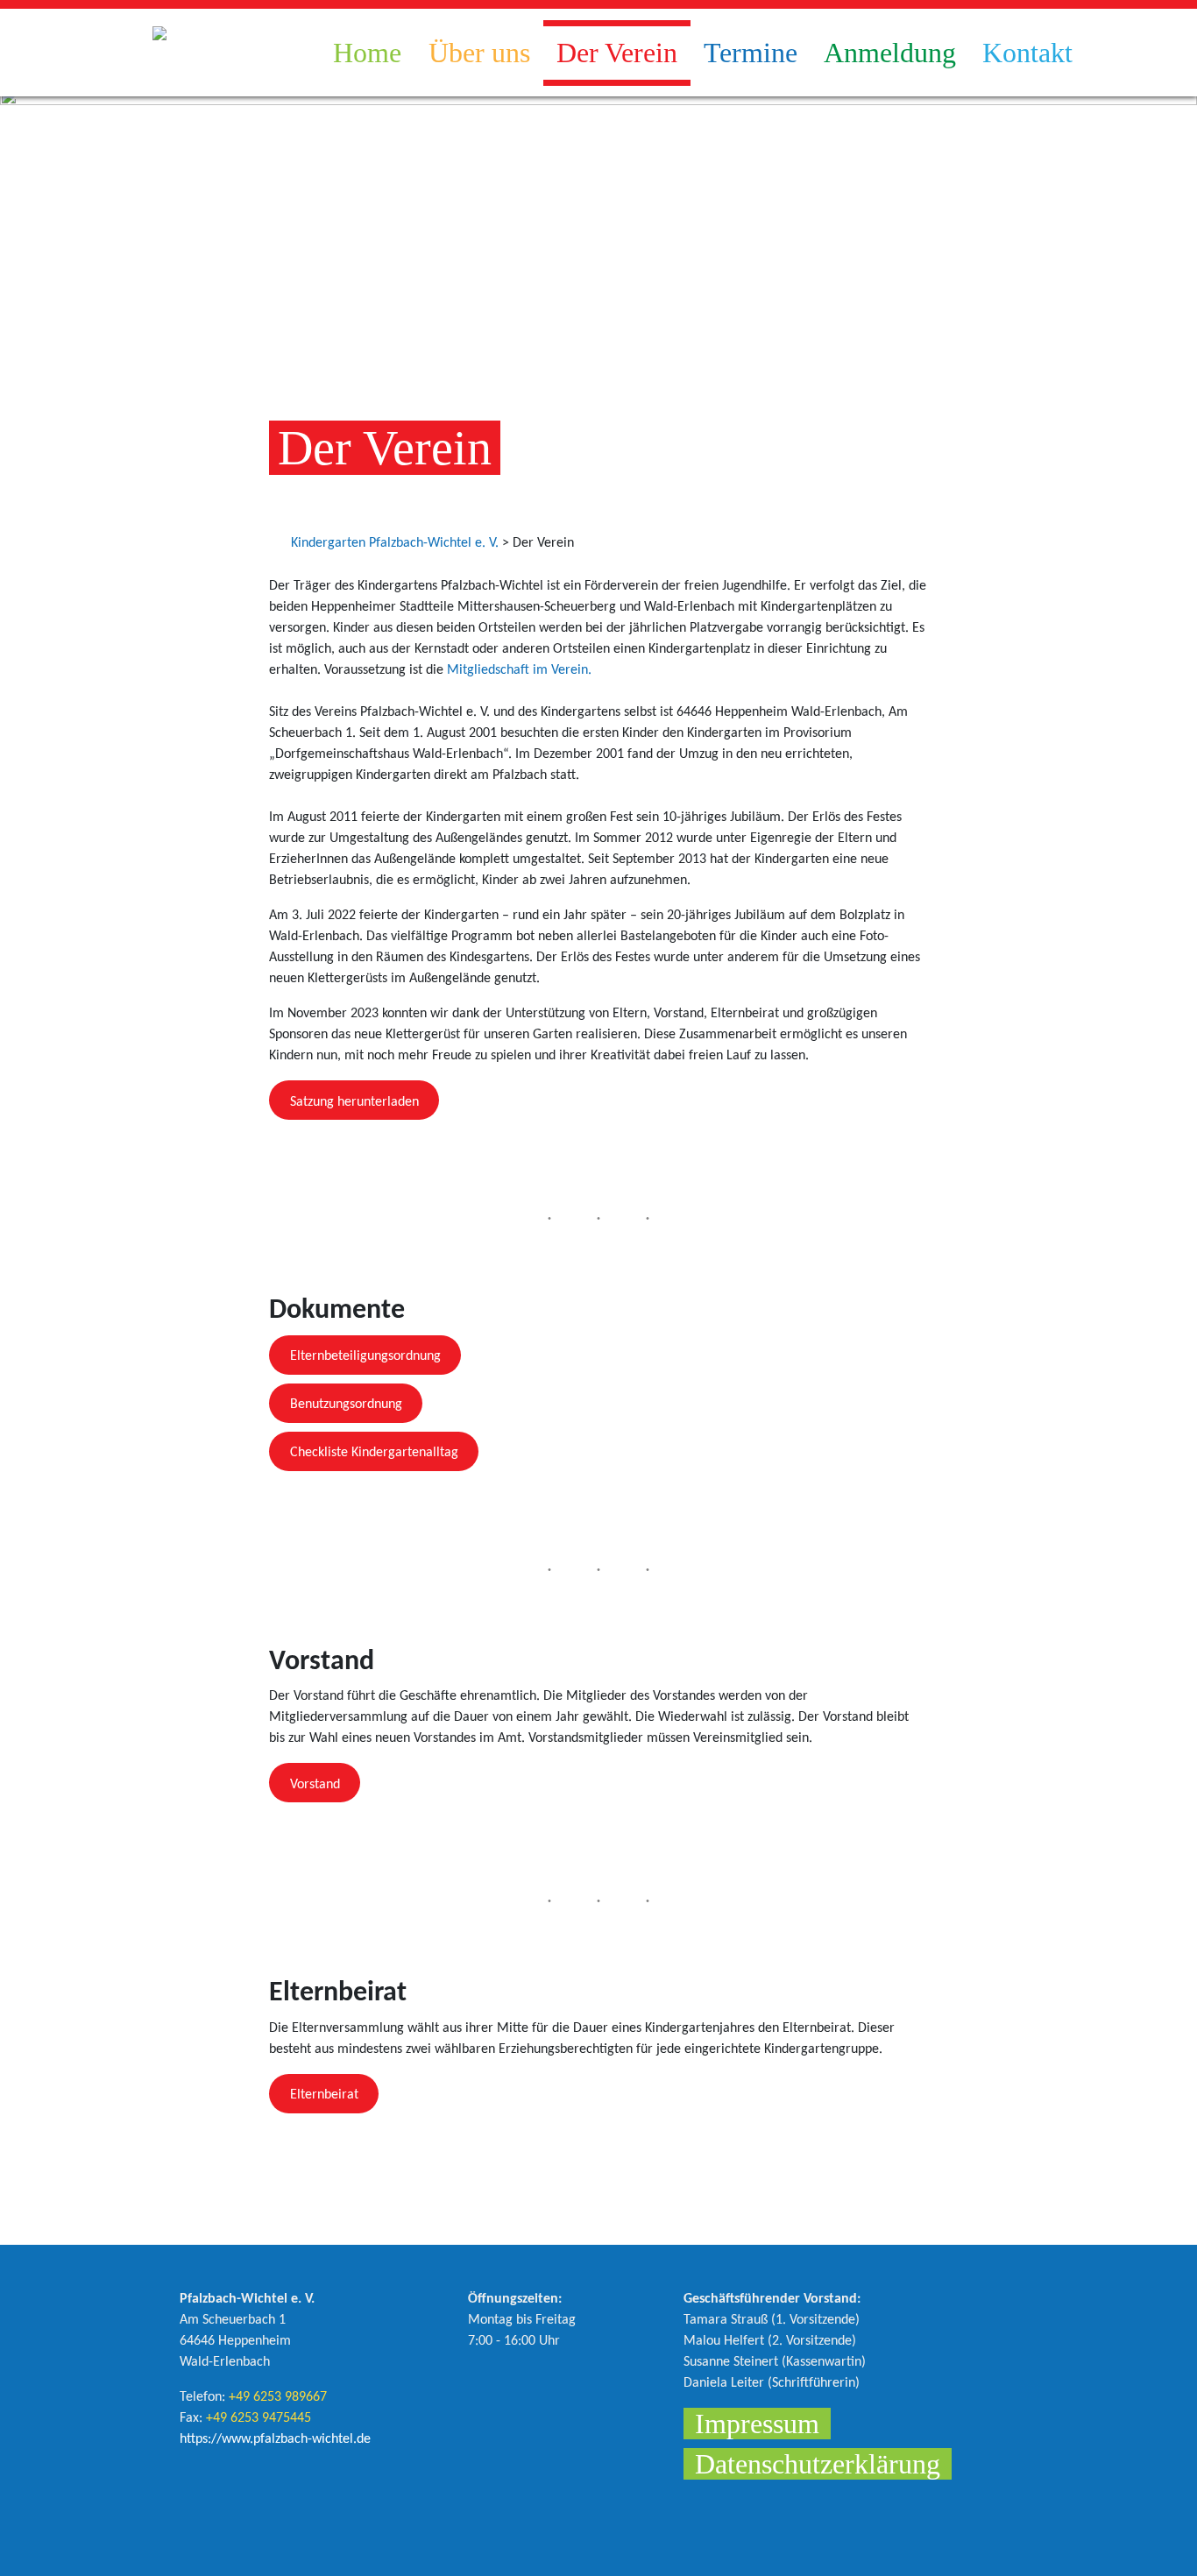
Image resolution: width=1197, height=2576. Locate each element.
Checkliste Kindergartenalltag (374, 1453)
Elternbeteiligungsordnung (365, 1356)
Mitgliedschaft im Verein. (519, 670)
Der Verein (617, 53)
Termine (751, 53)
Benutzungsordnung (346, 1405)
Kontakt (1027, 53)
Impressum (757, 2424)
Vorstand (315, 1785)
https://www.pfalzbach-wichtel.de (275, 2439)
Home (367, 53)
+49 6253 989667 (278, 2397)
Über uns (479, 53)
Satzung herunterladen (354, 1102)
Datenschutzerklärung (818, 2464)
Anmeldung (890, 53)
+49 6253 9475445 (259, 2418)
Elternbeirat (324, 2095)
